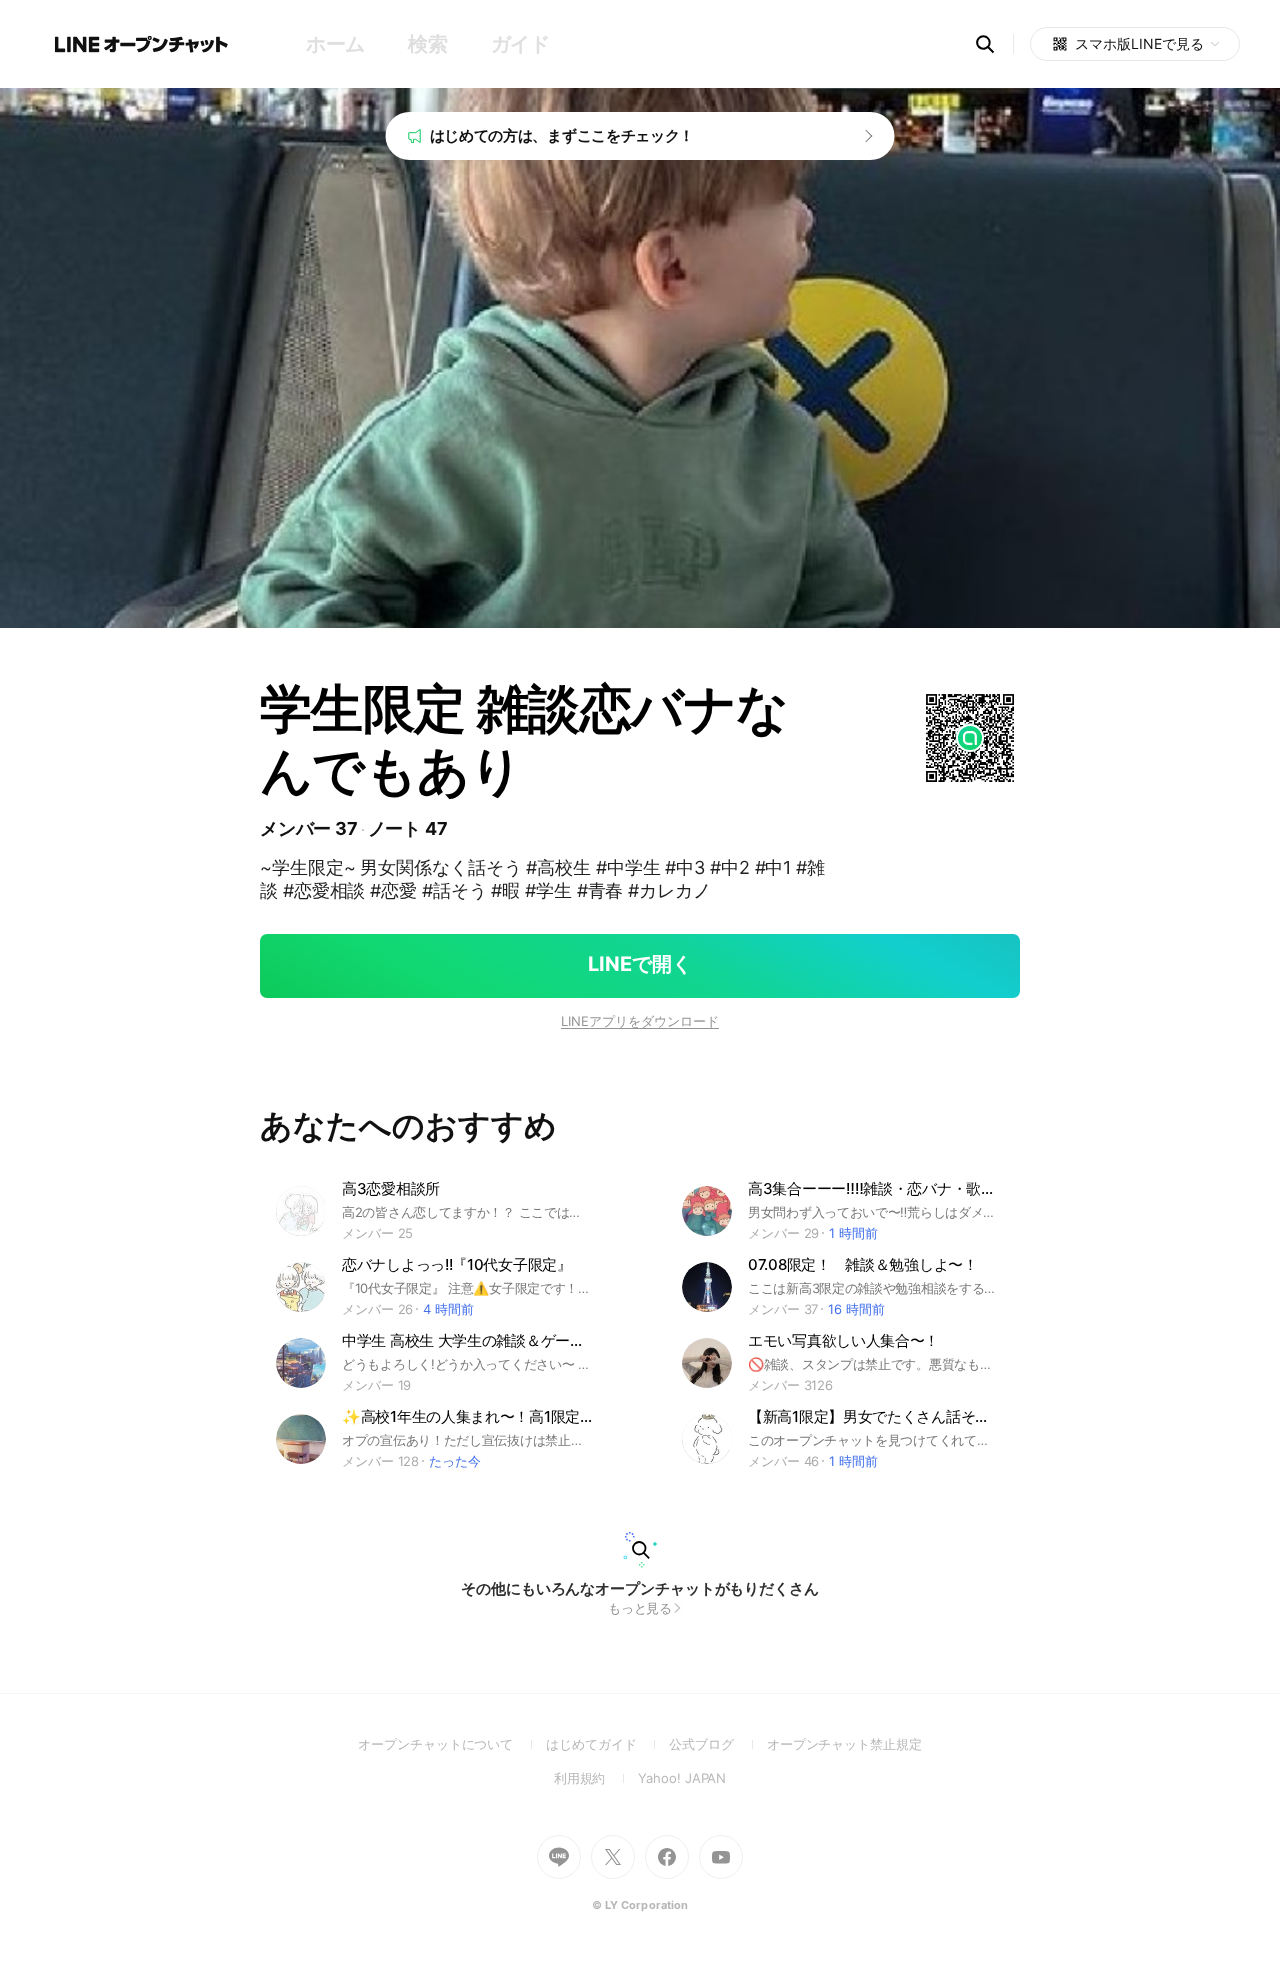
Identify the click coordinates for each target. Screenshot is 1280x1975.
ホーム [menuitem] (335, 44)
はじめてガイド (607, 1744)
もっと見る (640, 1608)
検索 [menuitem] (427, 44)
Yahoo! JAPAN (682, 1778)
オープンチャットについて (452, 1744)
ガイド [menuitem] (520, 44)
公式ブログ (717, 1744)
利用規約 (596, 1778)
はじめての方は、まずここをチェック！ (562, 135)
